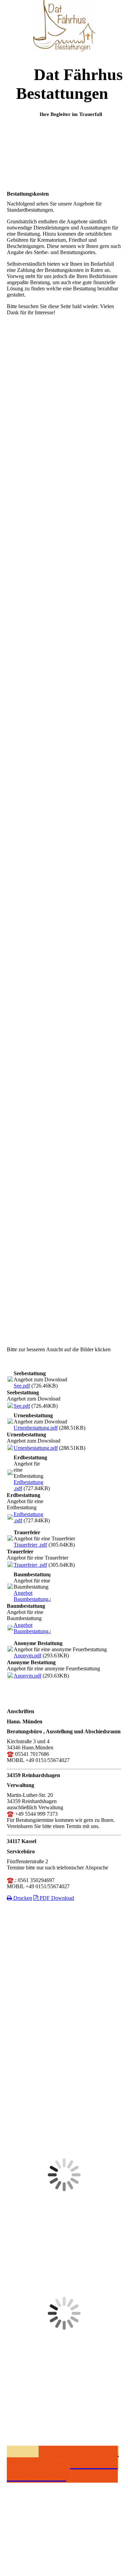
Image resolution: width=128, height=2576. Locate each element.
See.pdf (22, 1386)
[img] (64, 26)
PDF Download (56, 1898)
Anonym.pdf (27, 1655)
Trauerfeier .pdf (30, 1545)
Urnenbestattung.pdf (36, 1428)
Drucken (22, 1898)
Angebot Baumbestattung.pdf (35, 1596)
